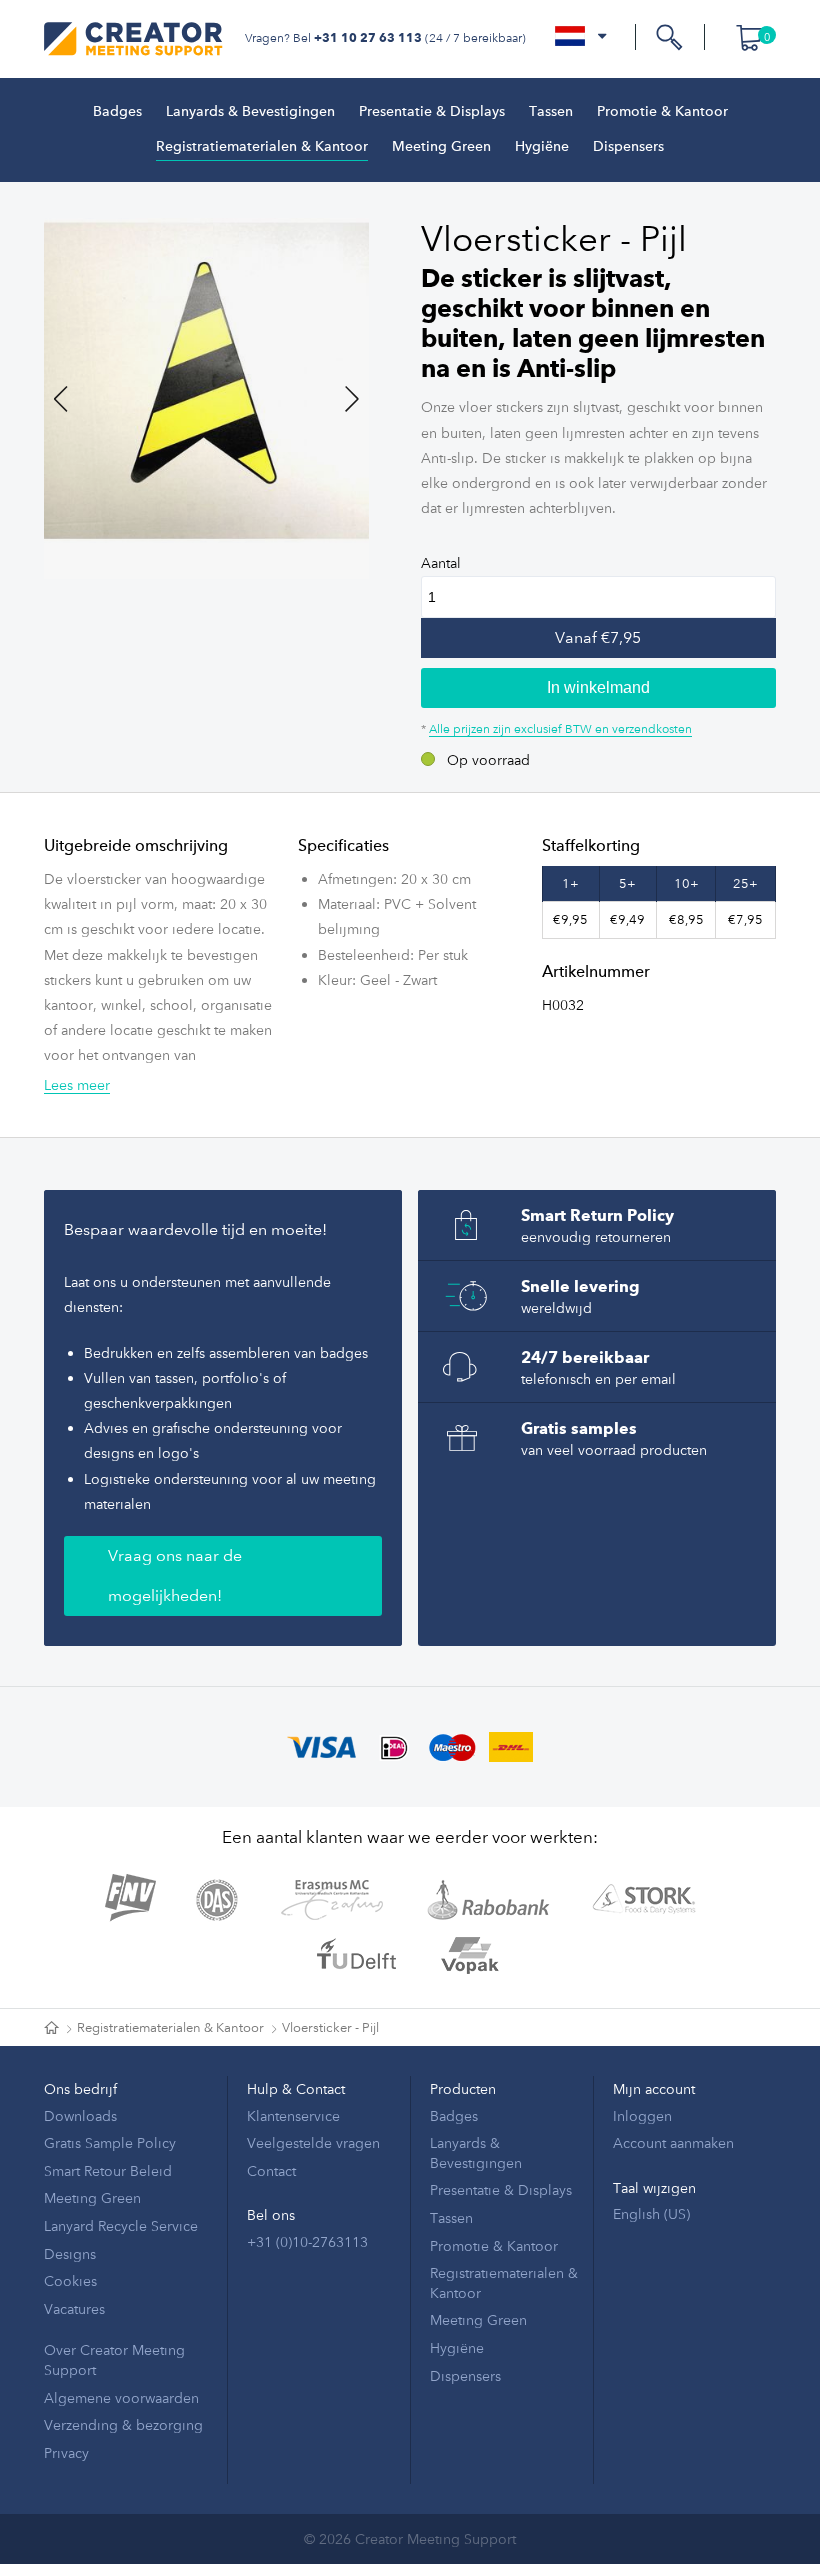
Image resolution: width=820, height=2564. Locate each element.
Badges (117, 112)
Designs (70, 2253)
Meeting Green (441, 147)
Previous (74, 399)
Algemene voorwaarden (121, 2397)
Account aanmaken (673, 2142)
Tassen (551, 112)
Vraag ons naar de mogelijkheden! (175, 1575)
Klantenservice (293, 2115)
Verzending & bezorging (123, 2424)
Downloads (80, 2115)
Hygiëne (542, 147)
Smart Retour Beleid (108, 2170)
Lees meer (77, 1084)
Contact (271, 2170)
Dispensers (628, 147)
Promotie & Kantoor (662, 112)
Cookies (70, 2280)
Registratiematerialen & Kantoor (262, 147)
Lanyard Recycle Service (121, 2225)
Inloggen (642, 2115)
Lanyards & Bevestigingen (250, 112)
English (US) (651, 2213)
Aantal (441, 562)
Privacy (66, 2452)
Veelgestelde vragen (313, 2142)
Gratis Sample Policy (110, 2142)
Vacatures (74, 2308)
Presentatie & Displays (432, 112)
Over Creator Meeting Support (114, 2359)
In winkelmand (598, 687)
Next (339, 399)
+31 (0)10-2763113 (307, 2241)
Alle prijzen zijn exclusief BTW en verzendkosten (560, 728)
